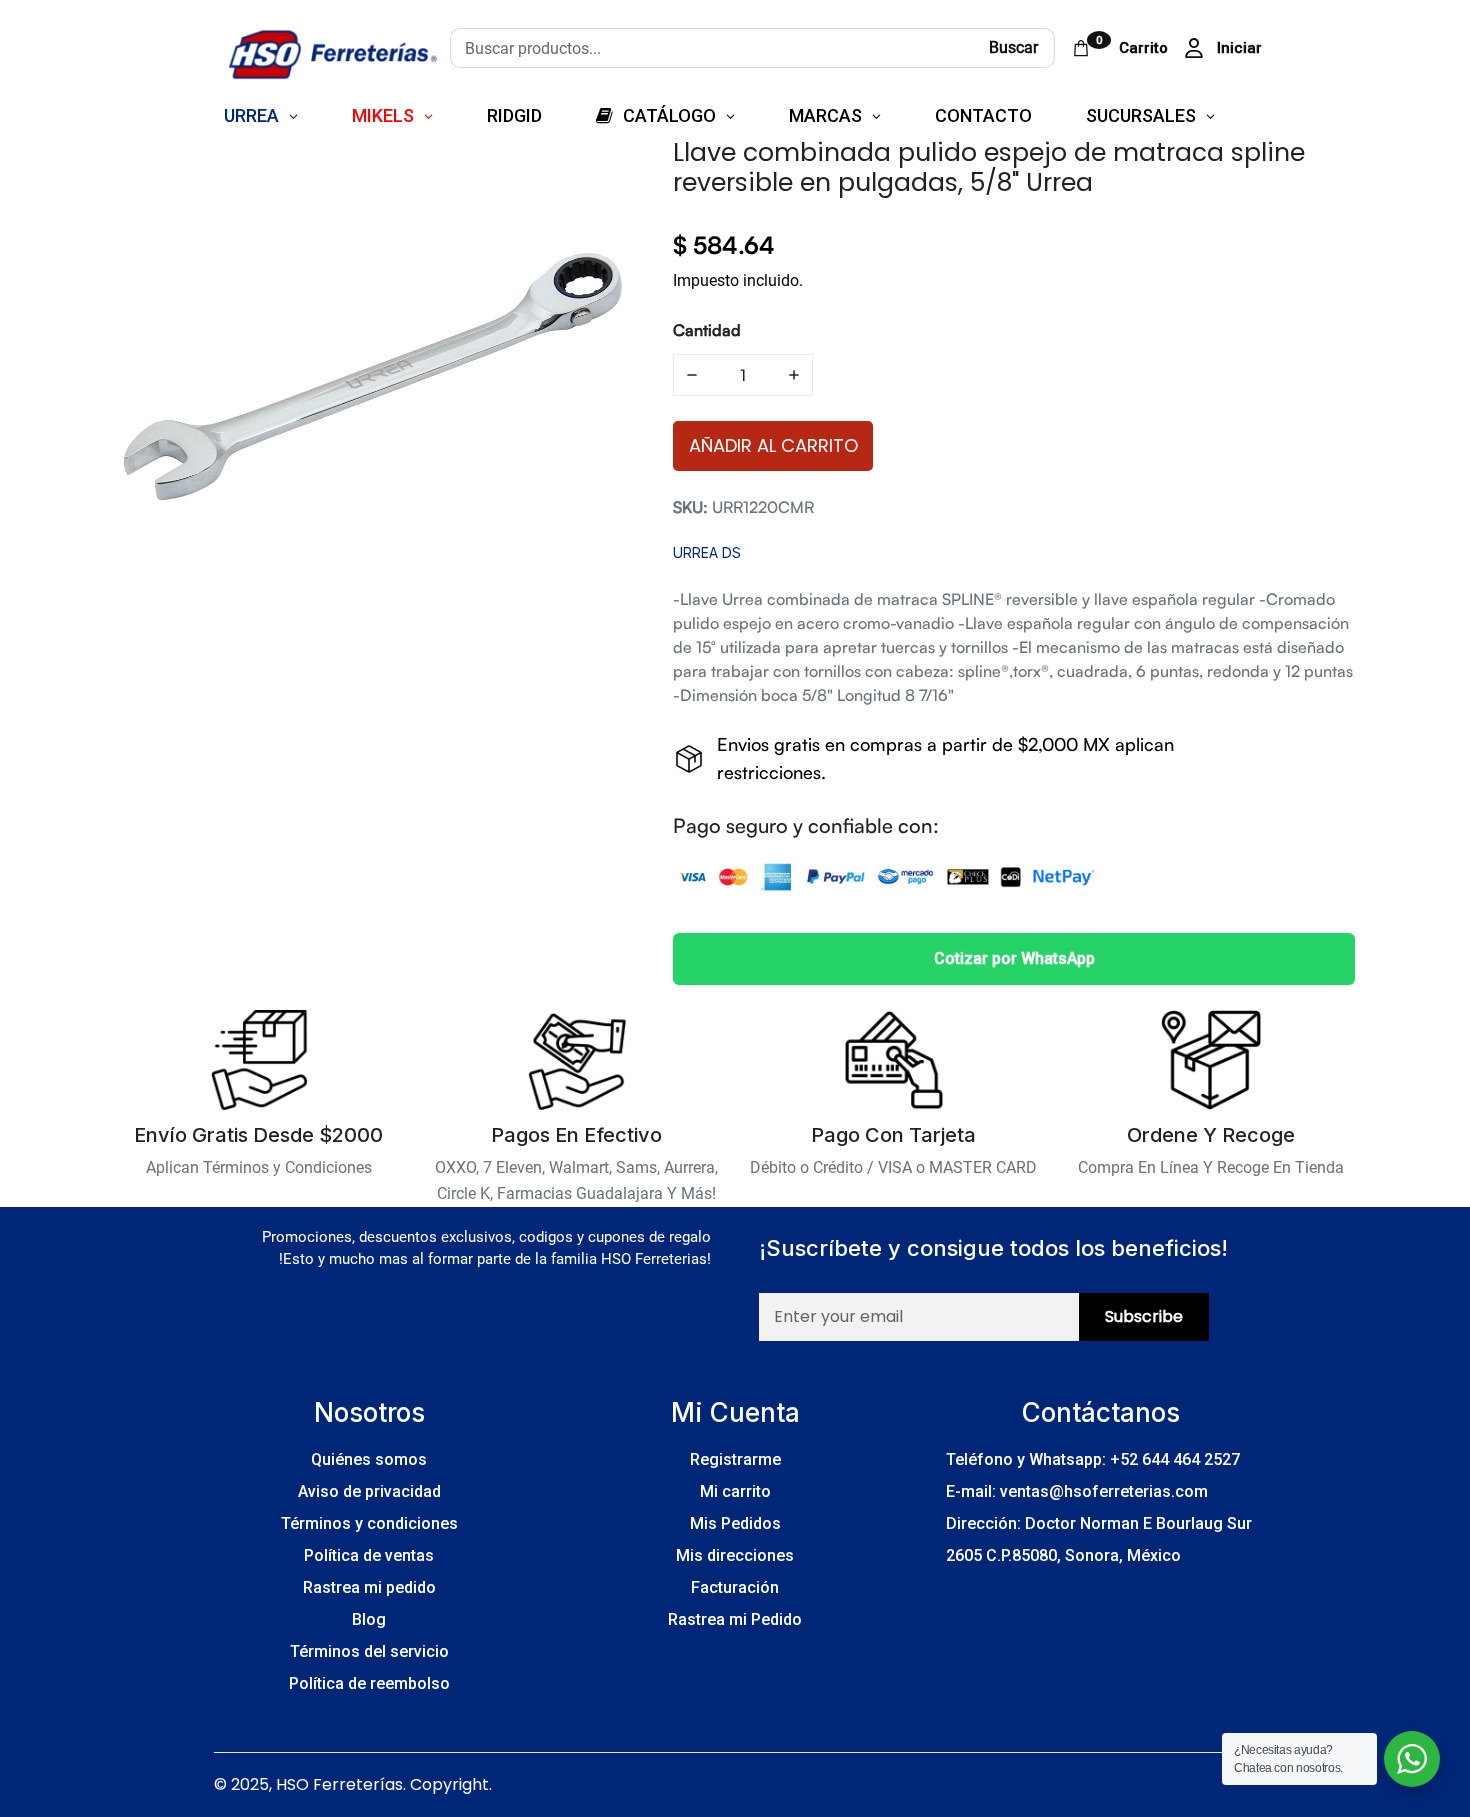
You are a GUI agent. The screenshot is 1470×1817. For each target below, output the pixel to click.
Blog (369, 1619)
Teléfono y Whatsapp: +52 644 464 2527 (1093, 1459)
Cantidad (707, 330)
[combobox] (711, 48)
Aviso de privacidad (369, 1491)
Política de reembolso (369, 1683)
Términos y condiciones (369, 1523)
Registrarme (735, 1459)
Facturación (735, 1587)
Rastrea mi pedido (369, 1587)
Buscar (1013, 47)
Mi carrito (735, 1491)
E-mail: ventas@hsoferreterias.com (1077, 1491)
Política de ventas (369, 1555)
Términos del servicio (369, 1651)
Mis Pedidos (735, 1523)
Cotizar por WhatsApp (1014, 958)
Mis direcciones (735, 1555)
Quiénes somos (369, 1459)
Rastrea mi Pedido (735, 1619)
